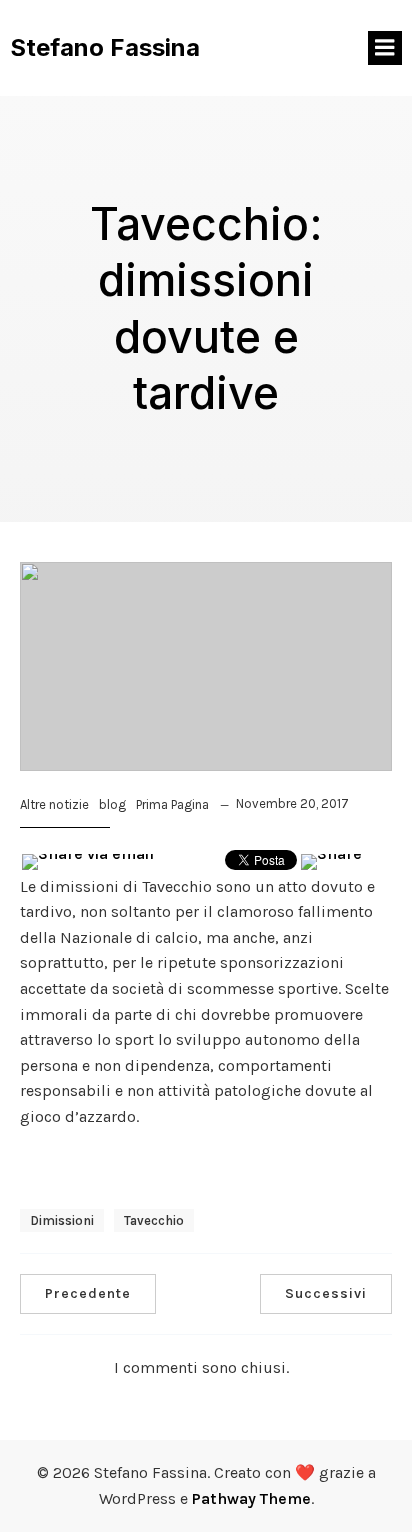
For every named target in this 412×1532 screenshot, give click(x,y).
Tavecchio (154, 1220)
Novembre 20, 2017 (292, 803)
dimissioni (62, 1220)
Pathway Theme (251, 1498)
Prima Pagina (172, 804)
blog (112, 804)
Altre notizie (54, 804)
